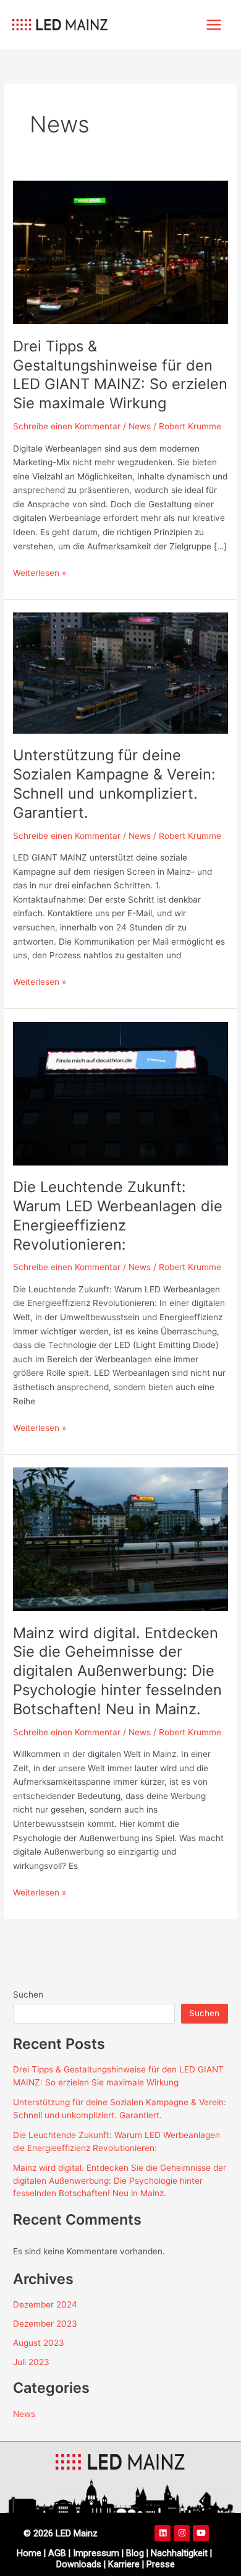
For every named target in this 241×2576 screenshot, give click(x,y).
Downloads (79, 2564)
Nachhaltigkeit (179, 2553)
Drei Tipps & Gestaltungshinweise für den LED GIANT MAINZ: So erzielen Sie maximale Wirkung (120, 375)
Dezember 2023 (45, 2324)
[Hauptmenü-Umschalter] (214, 25)
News (140, 426)
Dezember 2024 (45, 2304)
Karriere (125, 2564)
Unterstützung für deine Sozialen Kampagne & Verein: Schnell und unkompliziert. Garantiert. (114, 784)
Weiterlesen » (40, 572)
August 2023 (39, 2343)
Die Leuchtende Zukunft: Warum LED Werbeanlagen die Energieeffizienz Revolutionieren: (118, 1215)
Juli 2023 (31, 2362)
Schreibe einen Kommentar (67, 426)
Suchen (28, 1994)
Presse (161, 2564)
